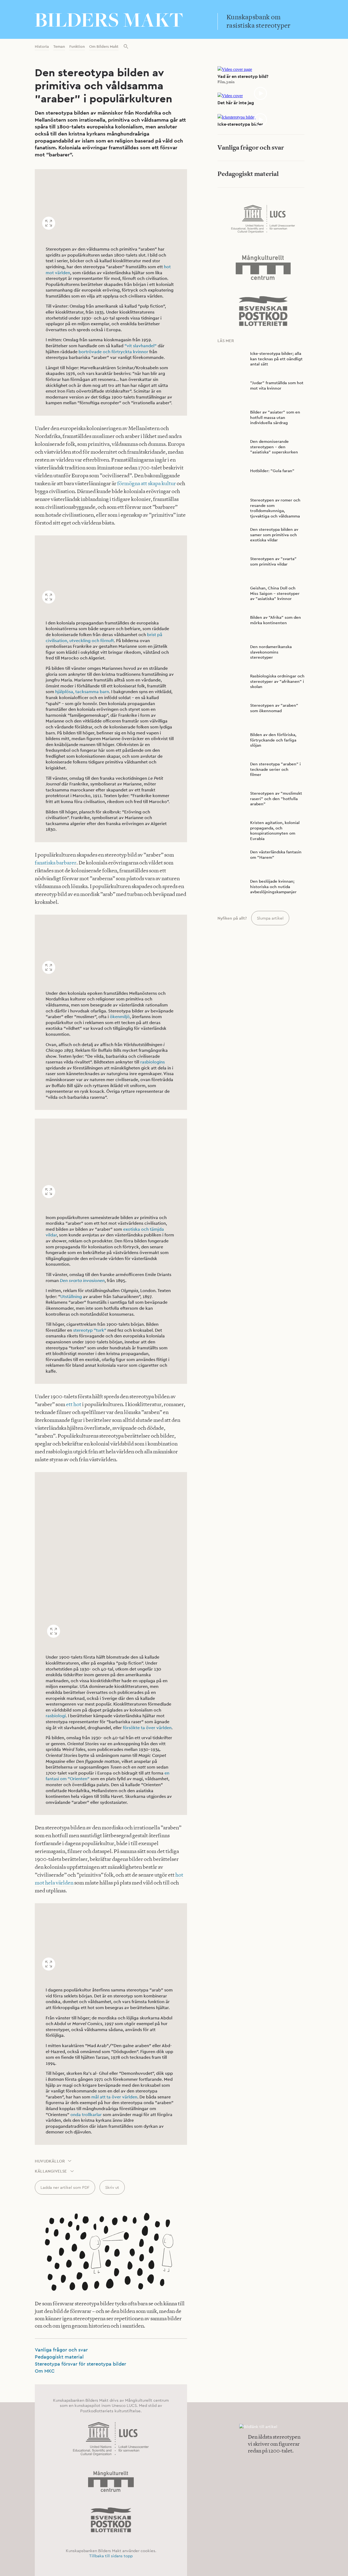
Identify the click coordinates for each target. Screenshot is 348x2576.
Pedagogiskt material (59, 2357)
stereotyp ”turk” (90, 1330)
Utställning (71, 1297)
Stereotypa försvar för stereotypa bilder (80, 2364)
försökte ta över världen (147, 1728)
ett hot (74, 1404)
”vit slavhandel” (141, 346)
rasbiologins (153, 1062)
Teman (59, 46)
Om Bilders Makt (104, 46)
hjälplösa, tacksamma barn (82, 692)
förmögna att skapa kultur (147, 483)
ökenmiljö (120, 1017)
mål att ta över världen (114, 2097)
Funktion (77, 46)
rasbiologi (56, 1716)
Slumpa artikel (270, 918)
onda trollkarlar (86, 2115)
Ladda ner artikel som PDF (65, 2187)
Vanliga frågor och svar (61, 2350)
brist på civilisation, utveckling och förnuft (104, 638)
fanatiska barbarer (56, 863)
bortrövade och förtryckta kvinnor (113, 352)
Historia (42, 46)
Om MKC (45, 2371)
